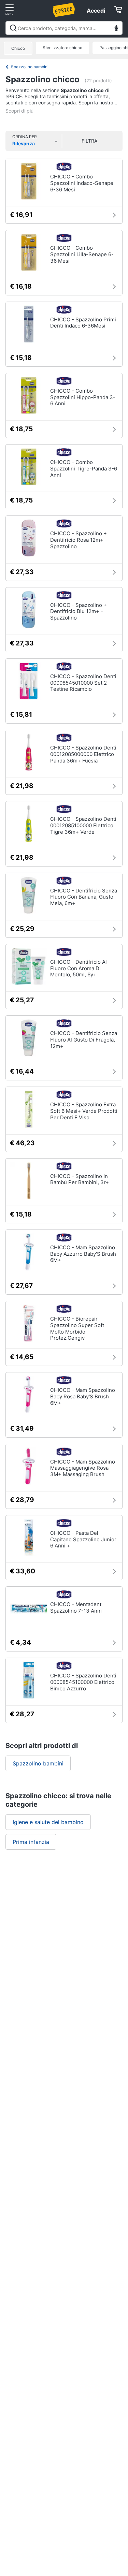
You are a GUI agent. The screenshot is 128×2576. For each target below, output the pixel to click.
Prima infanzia (31, 1842)
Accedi (96, 11)
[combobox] (64, 28)
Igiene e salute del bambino (48, 1822)
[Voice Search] (116, 29)
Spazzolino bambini (30, 67)
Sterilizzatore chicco (62, 48)
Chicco (18, 48)
